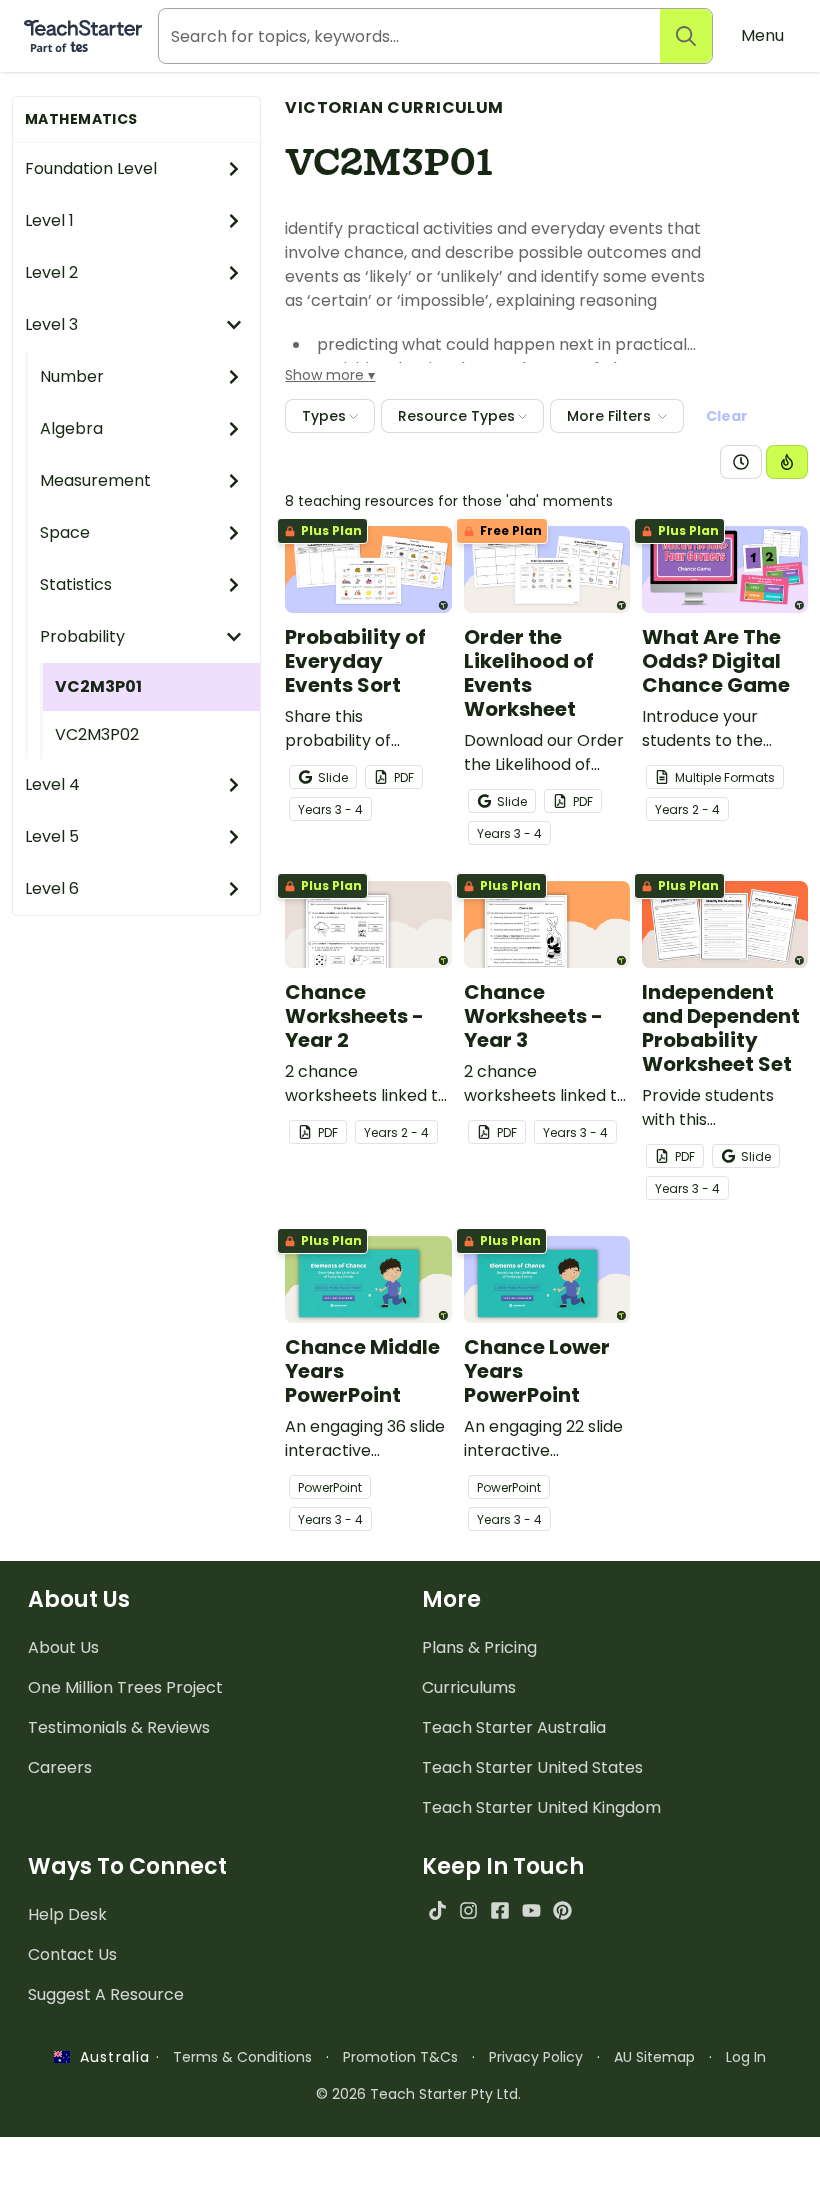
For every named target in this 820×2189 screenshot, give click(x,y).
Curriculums (469, 1687)
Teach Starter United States (532, 1767)
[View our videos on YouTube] (531, 1910)
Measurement (95, 480)
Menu (762, 35)
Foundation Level (91, 168)
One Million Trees (125, 1687)
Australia (110, 2057)
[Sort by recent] (741, 462)
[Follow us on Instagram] (468, 1910)
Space (65, 532)
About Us (63, 1647)
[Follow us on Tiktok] (437, 1910)
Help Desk (67, 1914)
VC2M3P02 (97, 734)
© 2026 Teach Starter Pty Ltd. (418, 2094)
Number (72, 376)
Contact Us (72, 1954)
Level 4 (52, 784)
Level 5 (52, 836)
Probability (82, 636)
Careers (60, 1767)
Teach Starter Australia (514, 1727)
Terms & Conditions (242, 2057)
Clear (727, 416)
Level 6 (52, 888)
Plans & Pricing (479, 1647)
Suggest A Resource (106, 1994)
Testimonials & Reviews (119, 1727)
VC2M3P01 (98, 686)
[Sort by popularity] (787, 462)
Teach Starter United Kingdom (541, 1807)
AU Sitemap (654, 2057)
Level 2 (51, 272)
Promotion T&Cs (400, 2057)
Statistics (76, 584)
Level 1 (49, 220)
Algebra (71, 428)
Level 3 (51, 324)
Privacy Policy (536, 2057)
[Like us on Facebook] (499, 1910)
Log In (746, 2057)
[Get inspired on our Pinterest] (562, 1910)
